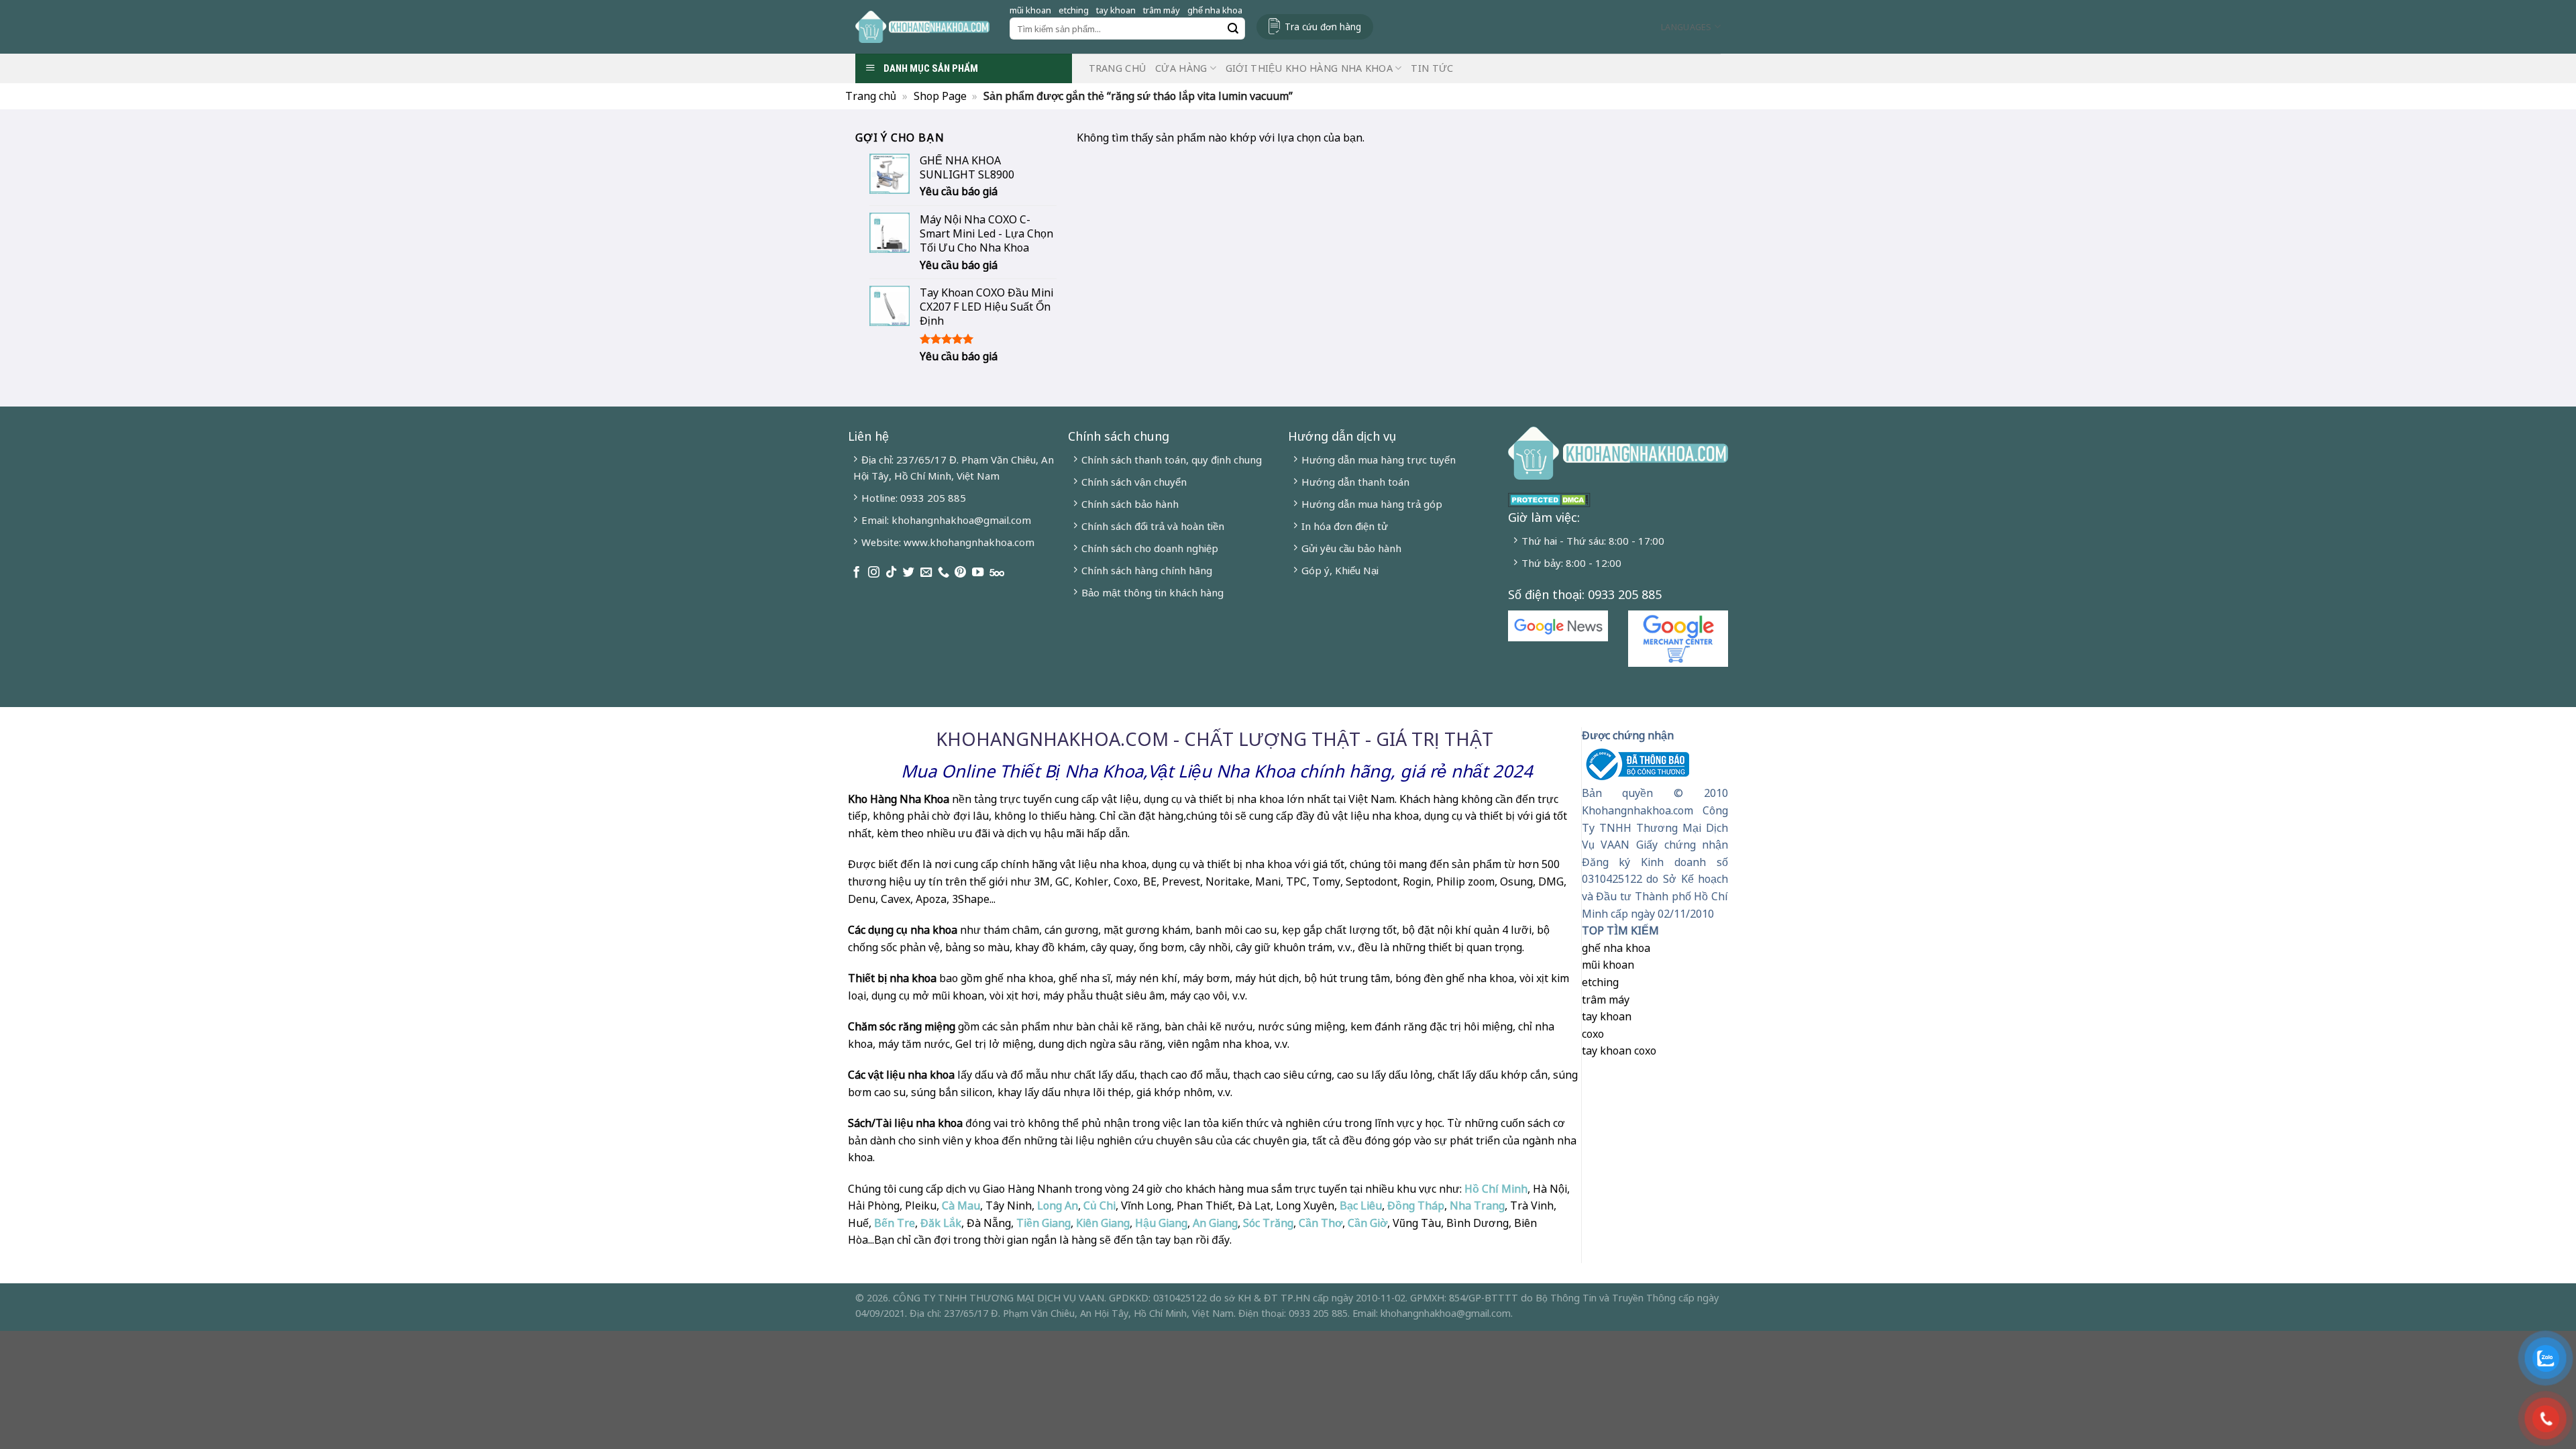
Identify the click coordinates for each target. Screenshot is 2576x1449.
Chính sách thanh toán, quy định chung (1172, 460)
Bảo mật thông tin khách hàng (1152, 592)
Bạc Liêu (1361, 1205)
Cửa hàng (1181, 68)
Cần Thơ (1321, 1223)
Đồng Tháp (1416, 1205)
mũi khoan (1030, 10)
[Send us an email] (926, 573)
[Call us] (944, 573)
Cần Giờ (1367, 1223)
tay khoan (1116, 10)
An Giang (1215, 1223)
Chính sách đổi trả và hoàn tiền (1153, 526)
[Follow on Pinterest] (960, 573)
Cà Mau (961, 1205)
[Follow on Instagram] (874, 573)
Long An (1058, 1205)
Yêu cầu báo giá (959, 192)
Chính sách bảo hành (1130, 504)
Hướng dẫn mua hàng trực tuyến (1379, 460)
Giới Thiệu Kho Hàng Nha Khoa (1309, 68)
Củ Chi (1099, 1205)
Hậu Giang (1161, 1223)
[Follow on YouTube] (978, 573)
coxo (1593, 1034)
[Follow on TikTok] (891, 573)
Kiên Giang (1103, 1223)
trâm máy (1162, 10)
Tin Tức (1432, 68)
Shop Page (940, 96)
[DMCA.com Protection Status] (1549, 498)
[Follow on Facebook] (856, 573)
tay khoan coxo (1619, 1051)
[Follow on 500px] (997, 573)
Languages (1686, 27)
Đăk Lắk (941, 1223)
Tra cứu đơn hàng (1323, 26)
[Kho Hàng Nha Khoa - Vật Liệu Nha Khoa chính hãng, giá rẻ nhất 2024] (922, 27)
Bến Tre (895, 1223)
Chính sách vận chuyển (1134, 482)
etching (1074, 10)
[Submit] (1233, 29)
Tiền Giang (1043, 1223)
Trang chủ (1118, 68)
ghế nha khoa (1215, 10)
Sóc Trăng (1268, 1223)
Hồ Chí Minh (1495, 1189)
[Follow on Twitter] (909, 573)
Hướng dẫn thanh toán (1355, 482)
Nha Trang (1477, 1205)
